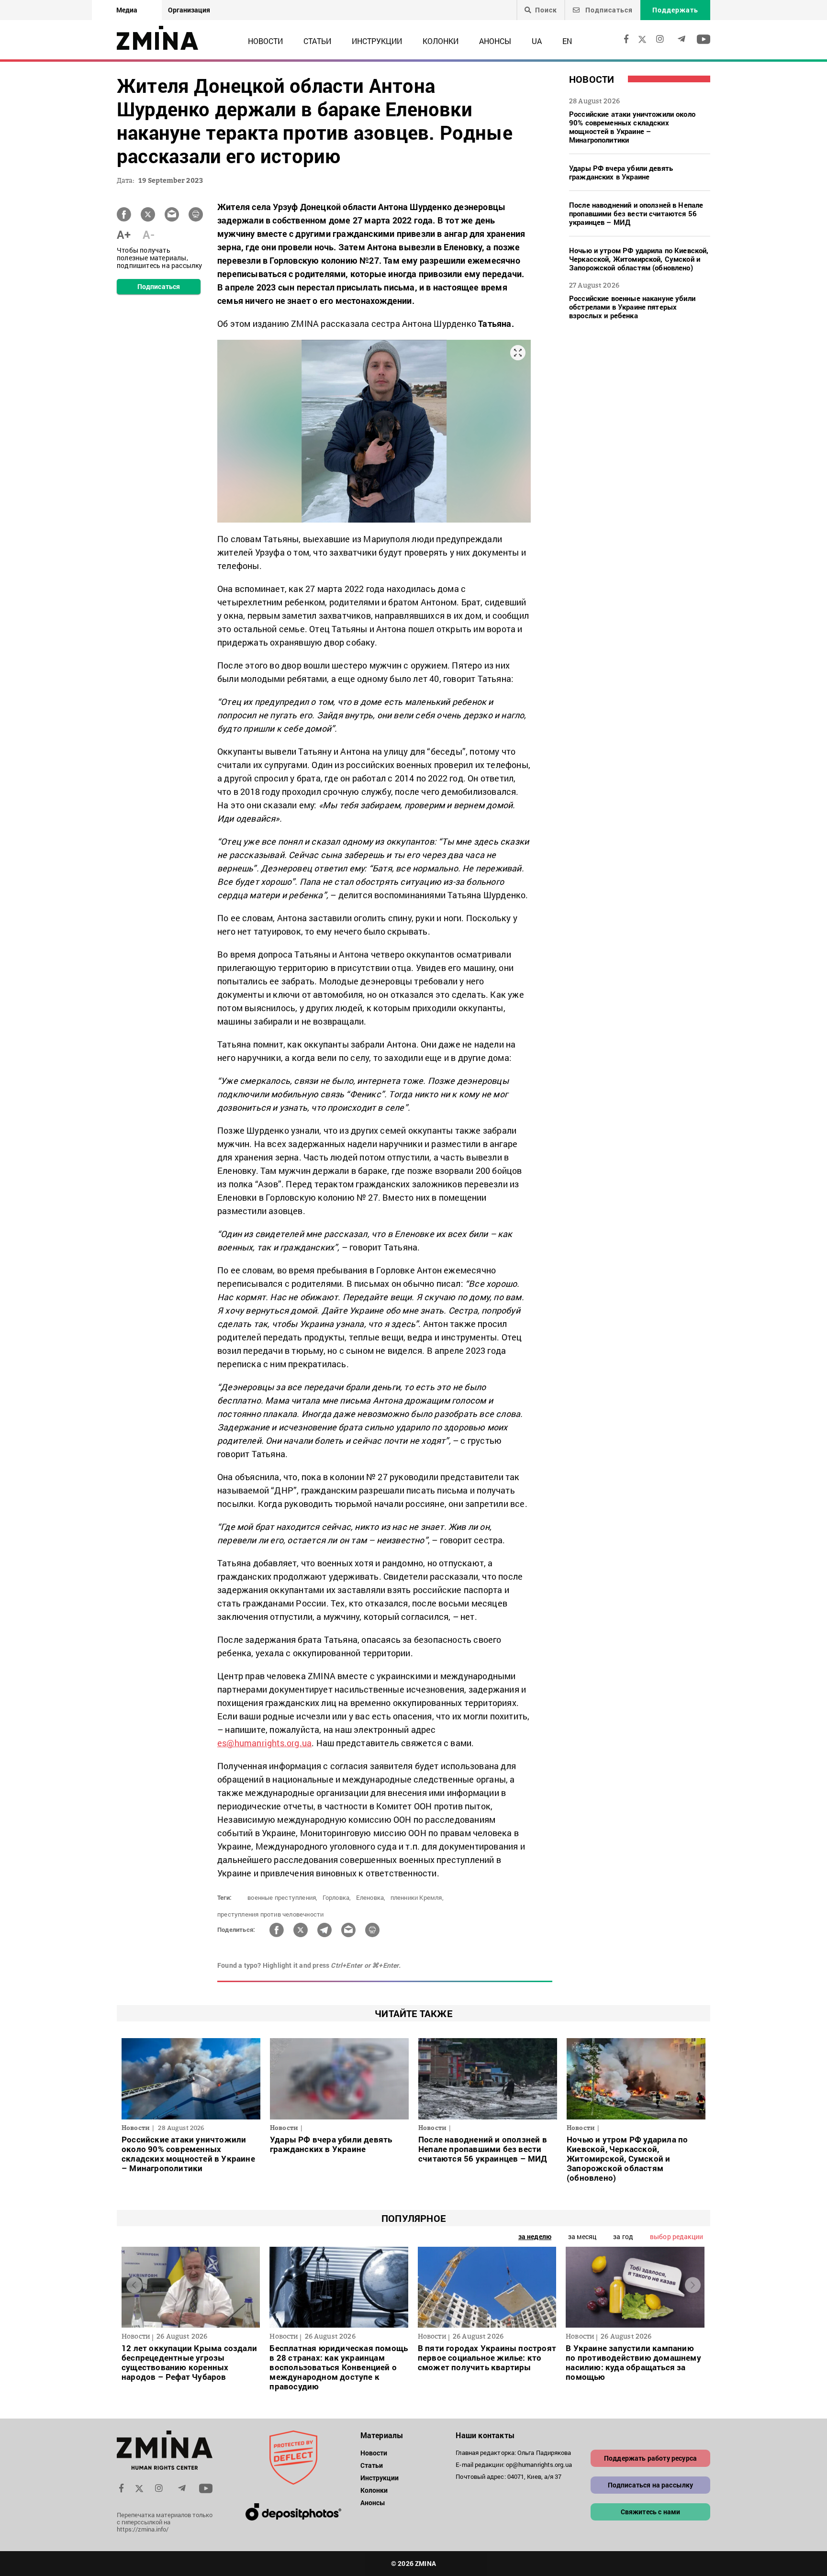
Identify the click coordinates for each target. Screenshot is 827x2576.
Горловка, (337, 1897)
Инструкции (377, 41)
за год (623, 2236)
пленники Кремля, (417, 1897)
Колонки (441, 41)
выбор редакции (676, 2236)
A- (149, 234)
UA (537, 41)
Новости (265, 41)
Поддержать (675, 10)
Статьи (317, 41)
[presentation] (134, 2285)
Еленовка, (371, 1897)
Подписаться (608, 10)
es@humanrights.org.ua (264, 1743)
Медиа (127, 10)
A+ (124, 234)
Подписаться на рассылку (651, 2485)
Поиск (546, 10)
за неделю (535, 2236)
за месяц (582, 2236)
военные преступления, (282, 1897)
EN (567, 41)
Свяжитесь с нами (651, 2512)
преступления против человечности (270, 1914)
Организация (189, 10)
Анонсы (495, 41)
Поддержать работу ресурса (650, 2458)
